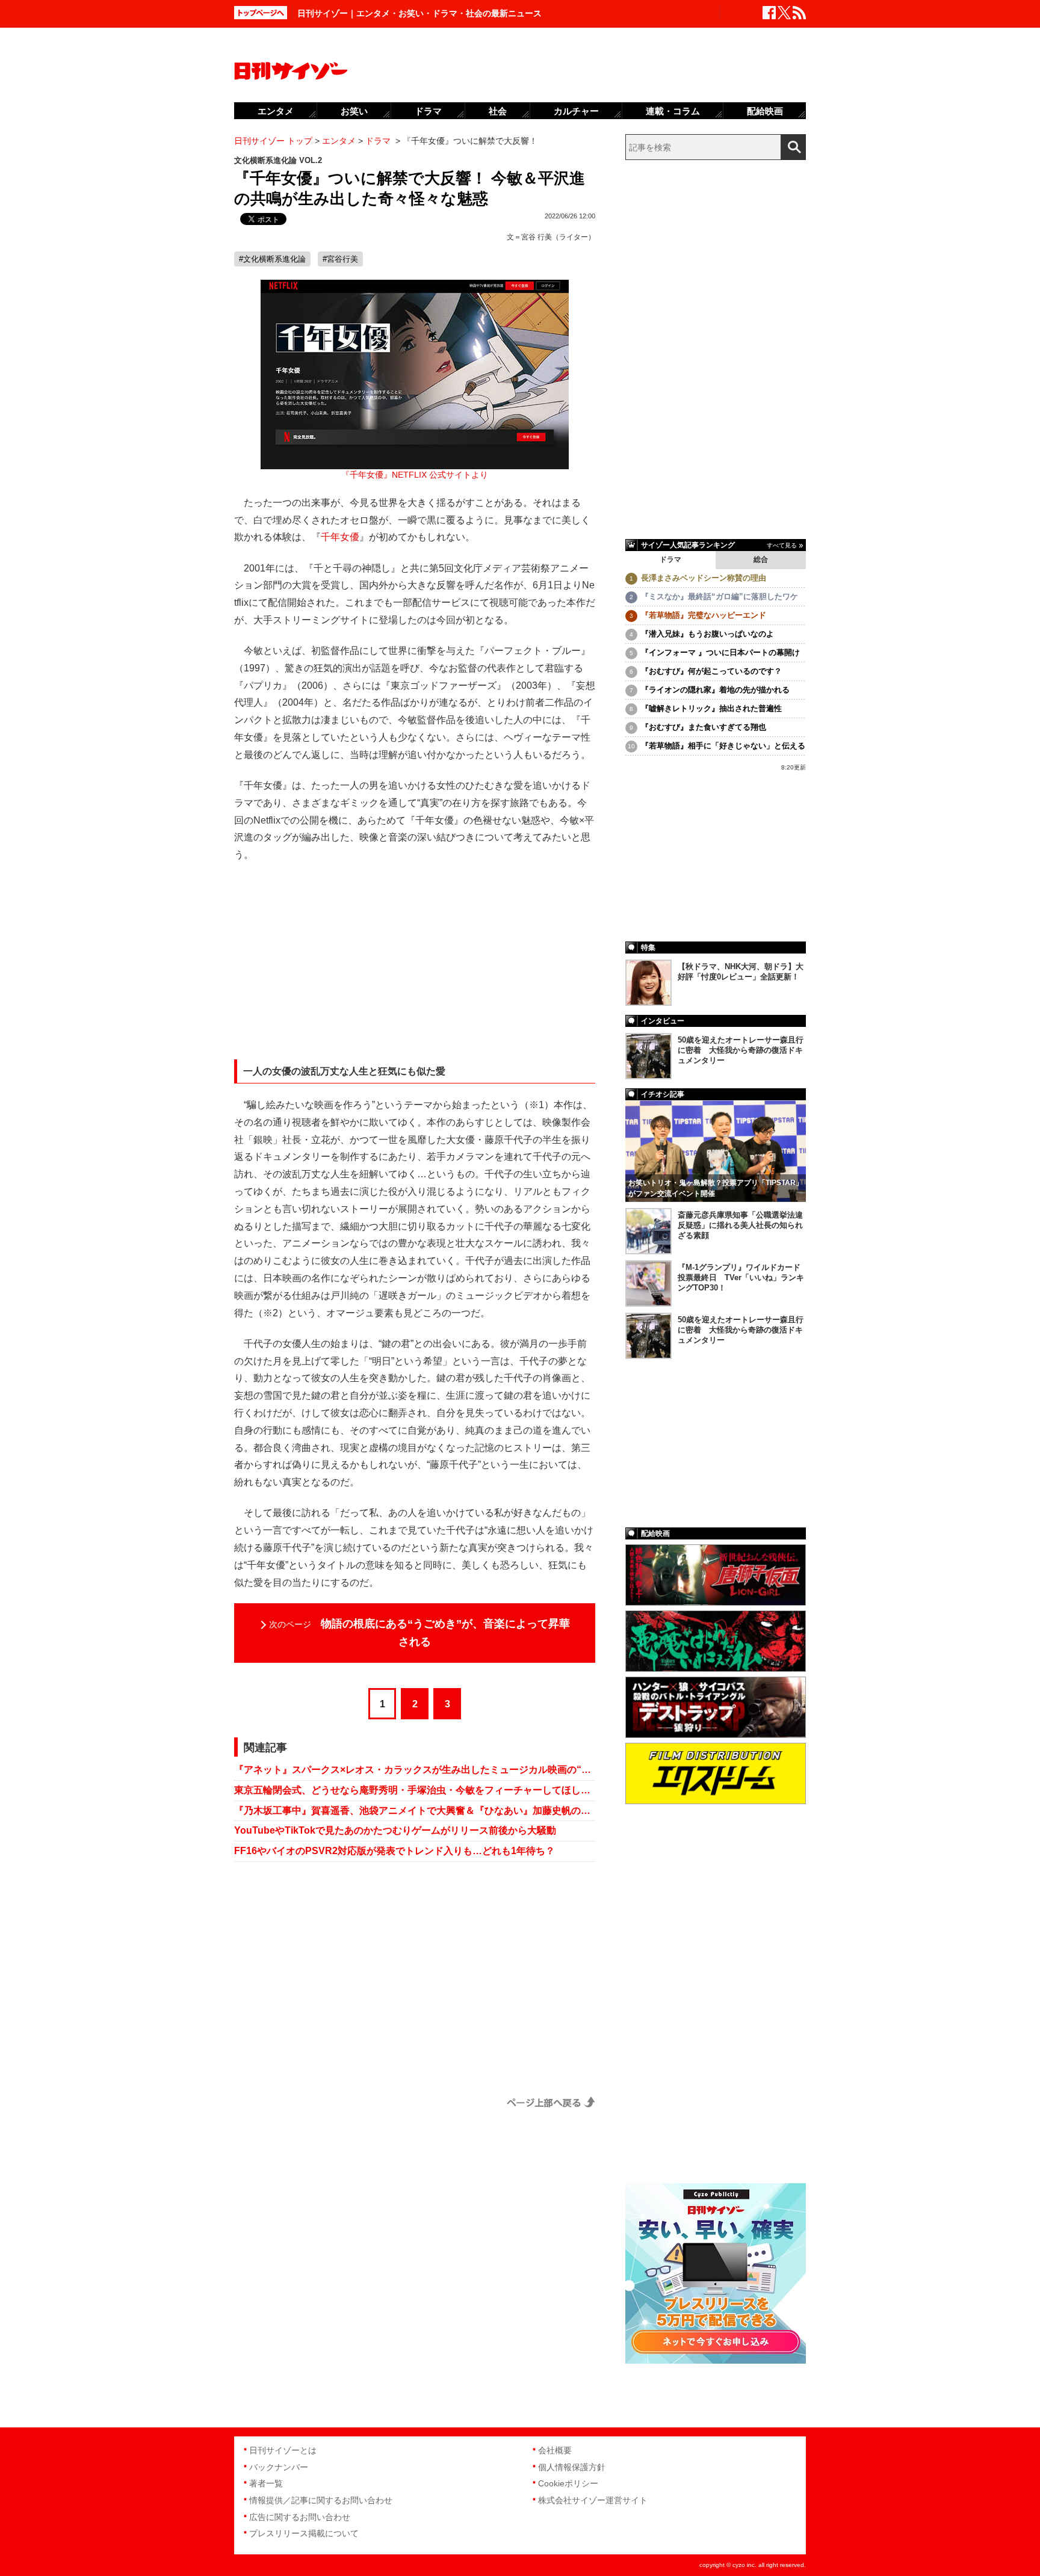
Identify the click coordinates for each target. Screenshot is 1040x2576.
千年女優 (340, 537)
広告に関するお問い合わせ (300, 2517)
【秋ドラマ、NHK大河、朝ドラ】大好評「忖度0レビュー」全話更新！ (741, 972)
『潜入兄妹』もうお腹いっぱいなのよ (707, 634)
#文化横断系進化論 (272, 259)
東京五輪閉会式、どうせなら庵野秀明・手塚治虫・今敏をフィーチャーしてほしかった (415, 1790)
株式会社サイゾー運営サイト (593, 2500)
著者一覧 (266, 2483)
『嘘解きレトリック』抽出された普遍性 (711, 708)
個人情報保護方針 (572, 2467)
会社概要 (555, 2450)
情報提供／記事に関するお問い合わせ (321, 2500)
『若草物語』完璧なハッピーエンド (704, 615)
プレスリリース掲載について (304, 2533)
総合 (761, 559)
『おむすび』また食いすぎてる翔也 (704, 727)
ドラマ (670, 559)
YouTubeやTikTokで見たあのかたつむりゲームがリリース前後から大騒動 (395, 1830)
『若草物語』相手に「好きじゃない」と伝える (723, 746)
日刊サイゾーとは (283, 2450)
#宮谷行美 (340, 259)
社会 (498, 111)
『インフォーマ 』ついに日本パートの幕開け (720, 652)
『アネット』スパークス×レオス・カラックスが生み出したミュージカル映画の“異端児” (415, 1770)
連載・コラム (673, 111)
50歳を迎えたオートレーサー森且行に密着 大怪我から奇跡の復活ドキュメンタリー (741, 1050)
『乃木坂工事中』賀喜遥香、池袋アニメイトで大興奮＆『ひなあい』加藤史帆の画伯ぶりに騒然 (415, 1810)
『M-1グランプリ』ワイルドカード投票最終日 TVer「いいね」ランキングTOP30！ (741, 1277)
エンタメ (276, 111)
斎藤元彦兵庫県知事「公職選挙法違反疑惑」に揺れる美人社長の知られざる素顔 (740, 1225)
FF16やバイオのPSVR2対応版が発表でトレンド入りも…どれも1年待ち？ (395, 1851)
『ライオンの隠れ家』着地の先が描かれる (715, 690)
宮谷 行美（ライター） (558, 237)
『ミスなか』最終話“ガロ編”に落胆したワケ (720, 596)
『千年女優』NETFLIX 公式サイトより (415, 475)
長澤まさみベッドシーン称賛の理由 (704, 578)
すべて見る (782, 545)
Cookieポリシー (568, 2483)
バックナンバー (279, 2467)
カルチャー (576, 111)
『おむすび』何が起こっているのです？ (711, 671)
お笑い (354, 111)
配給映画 (765, 111)
